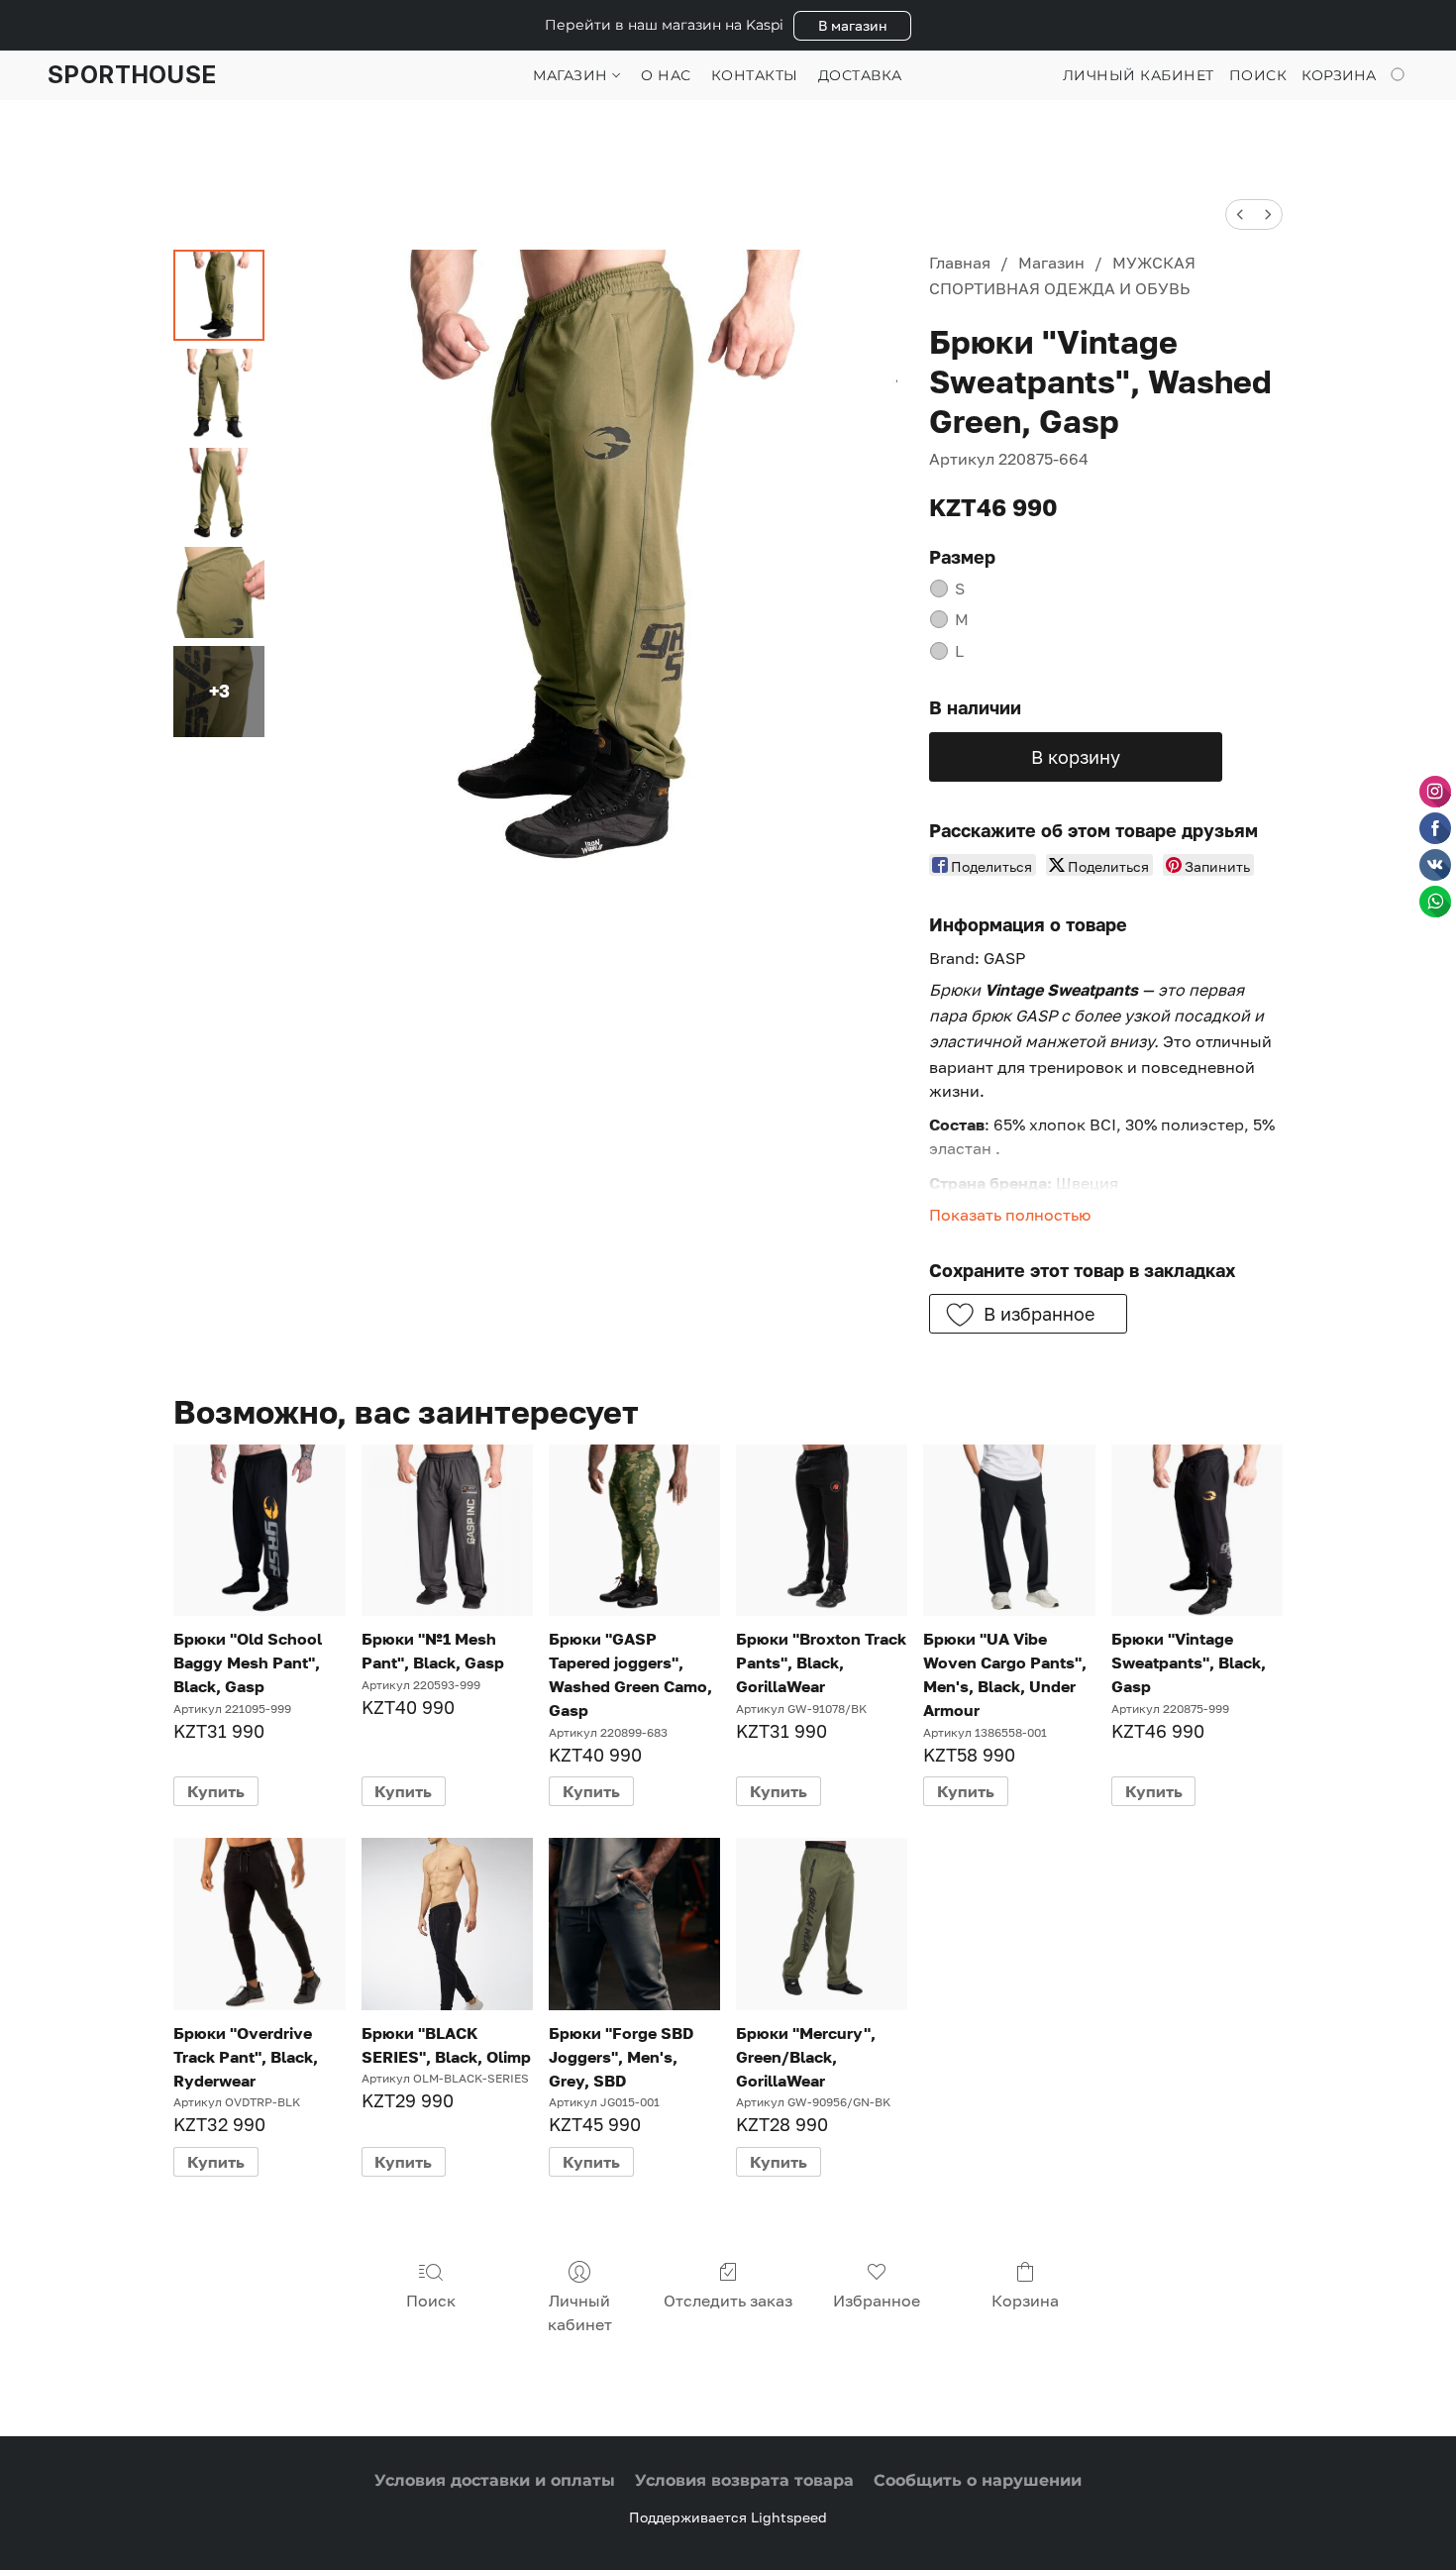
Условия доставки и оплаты (495, 2480)
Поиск (431, 2301)
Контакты (755, 75)
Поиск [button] (1258, 75)
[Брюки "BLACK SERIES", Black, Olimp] (447, 1924)
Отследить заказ (728, 2301)
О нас (666, 75)
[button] (852, 26)
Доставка (860, 75)
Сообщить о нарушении (978, 2480)
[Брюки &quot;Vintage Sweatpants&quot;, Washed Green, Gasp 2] (219, 493)
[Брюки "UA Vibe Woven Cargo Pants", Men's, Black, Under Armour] (1009, 1530)
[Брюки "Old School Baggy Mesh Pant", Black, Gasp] (259, 1530)
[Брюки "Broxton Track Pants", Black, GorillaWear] (822, 1530)
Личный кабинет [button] (1139, 75)
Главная (960, 263)
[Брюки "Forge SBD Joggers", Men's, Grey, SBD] (634, 1924)
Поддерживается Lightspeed (728, 2517)
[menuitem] (1240, 214)
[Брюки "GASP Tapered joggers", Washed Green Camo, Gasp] (634, 1530)
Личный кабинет (580, 2312)
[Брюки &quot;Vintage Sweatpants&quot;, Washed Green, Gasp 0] (219, 295)
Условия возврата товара (744, 2480)
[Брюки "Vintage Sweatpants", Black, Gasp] (1197, 1530)
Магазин (572, 75)
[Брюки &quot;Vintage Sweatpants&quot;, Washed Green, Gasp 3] (219, 592)
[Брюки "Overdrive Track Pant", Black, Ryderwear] (259, 1924)
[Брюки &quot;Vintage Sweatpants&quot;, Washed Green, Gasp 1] (219, 394)
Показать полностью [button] (1010, 1215)
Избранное (877, 2301)
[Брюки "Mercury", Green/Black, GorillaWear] (822, 1924)
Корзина (1025, 2301)
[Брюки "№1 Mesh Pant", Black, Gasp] (447, 1530)
